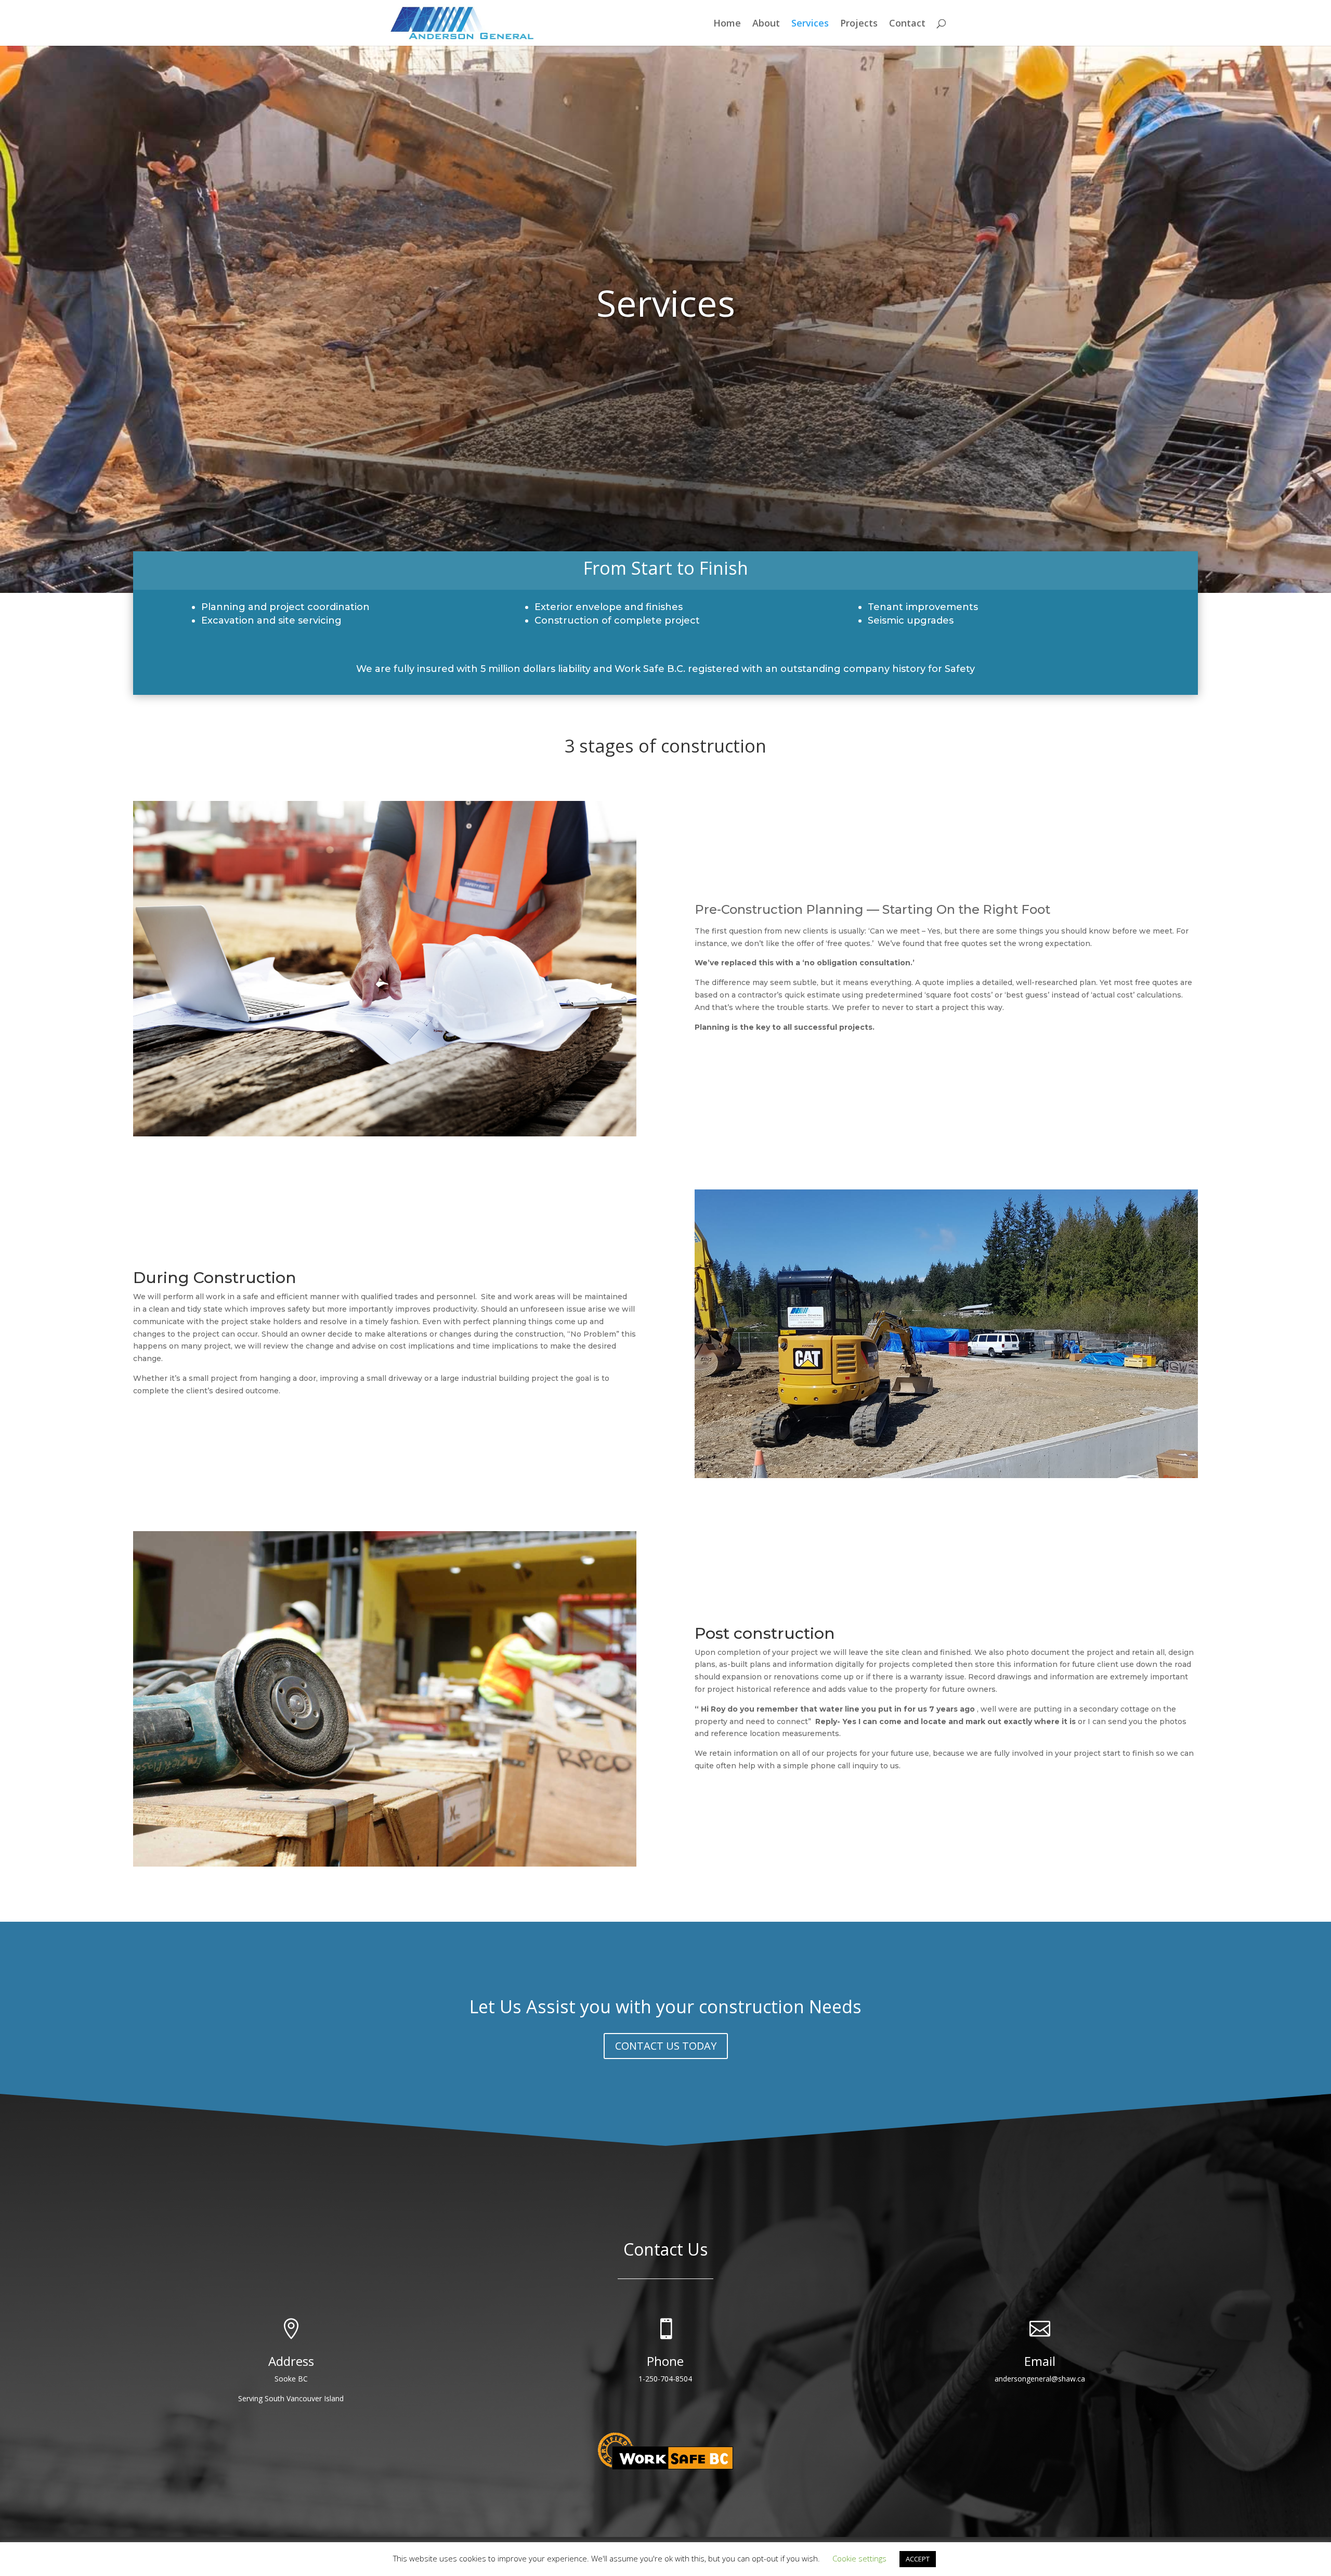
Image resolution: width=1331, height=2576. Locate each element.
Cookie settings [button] (859, 2558)
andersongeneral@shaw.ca (1040, 2379)
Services (810, 24)
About (766, 24)
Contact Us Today (666, 2046)
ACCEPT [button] (918, 2559)
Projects (859, 24)
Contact (907, 24)
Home (727, 24)
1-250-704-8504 (665, 2379)
